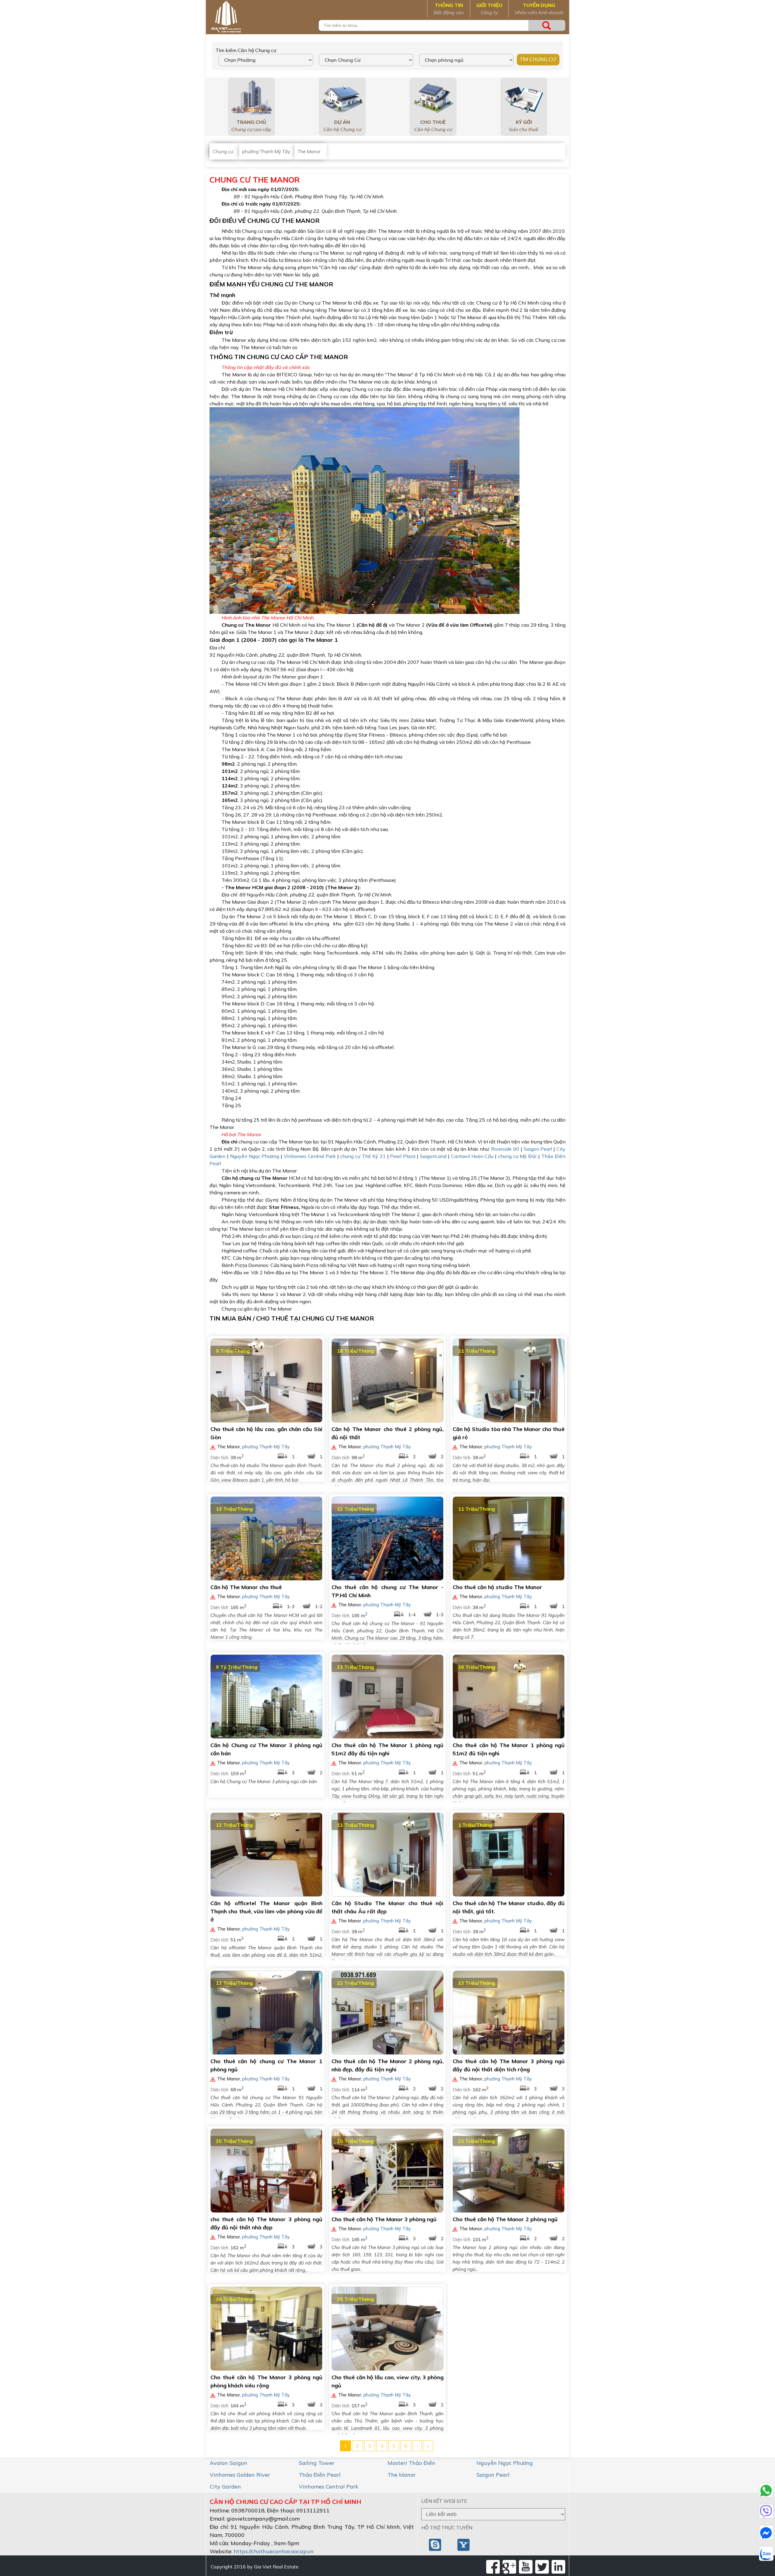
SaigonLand (433, 1156)
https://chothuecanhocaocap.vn (274, 2551)
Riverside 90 (505, 1149)
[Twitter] (542, 2567)
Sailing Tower (317, 2463)
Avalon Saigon (229, 2463)
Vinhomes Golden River (240, 2475)
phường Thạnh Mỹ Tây (266, 1447)
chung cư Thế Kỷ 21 (363, 1156)
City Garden (225, 2487)
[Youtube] (526, 2567)
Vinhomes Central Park (310, 1156)
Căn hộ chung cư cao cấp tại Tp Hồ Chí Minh (285, 2502)
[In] (558, 2567)
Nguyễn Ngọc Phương (255, 1156)
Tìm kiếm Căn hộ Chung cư (246, 50)
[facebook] (493, 2567)
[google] (509, 2567)
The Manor (402, 2475)
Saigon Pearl (538, 1149)
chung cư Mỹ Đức (518, 1156)
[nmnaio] (436, 2544)
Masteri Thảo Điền (411, 2463)
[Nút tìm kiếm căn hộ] (547, 25)
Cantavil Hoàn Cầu (472, 1156)
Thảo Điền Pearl (320, 2475)
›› (428, 2446)
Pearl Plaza (403, 1156)
